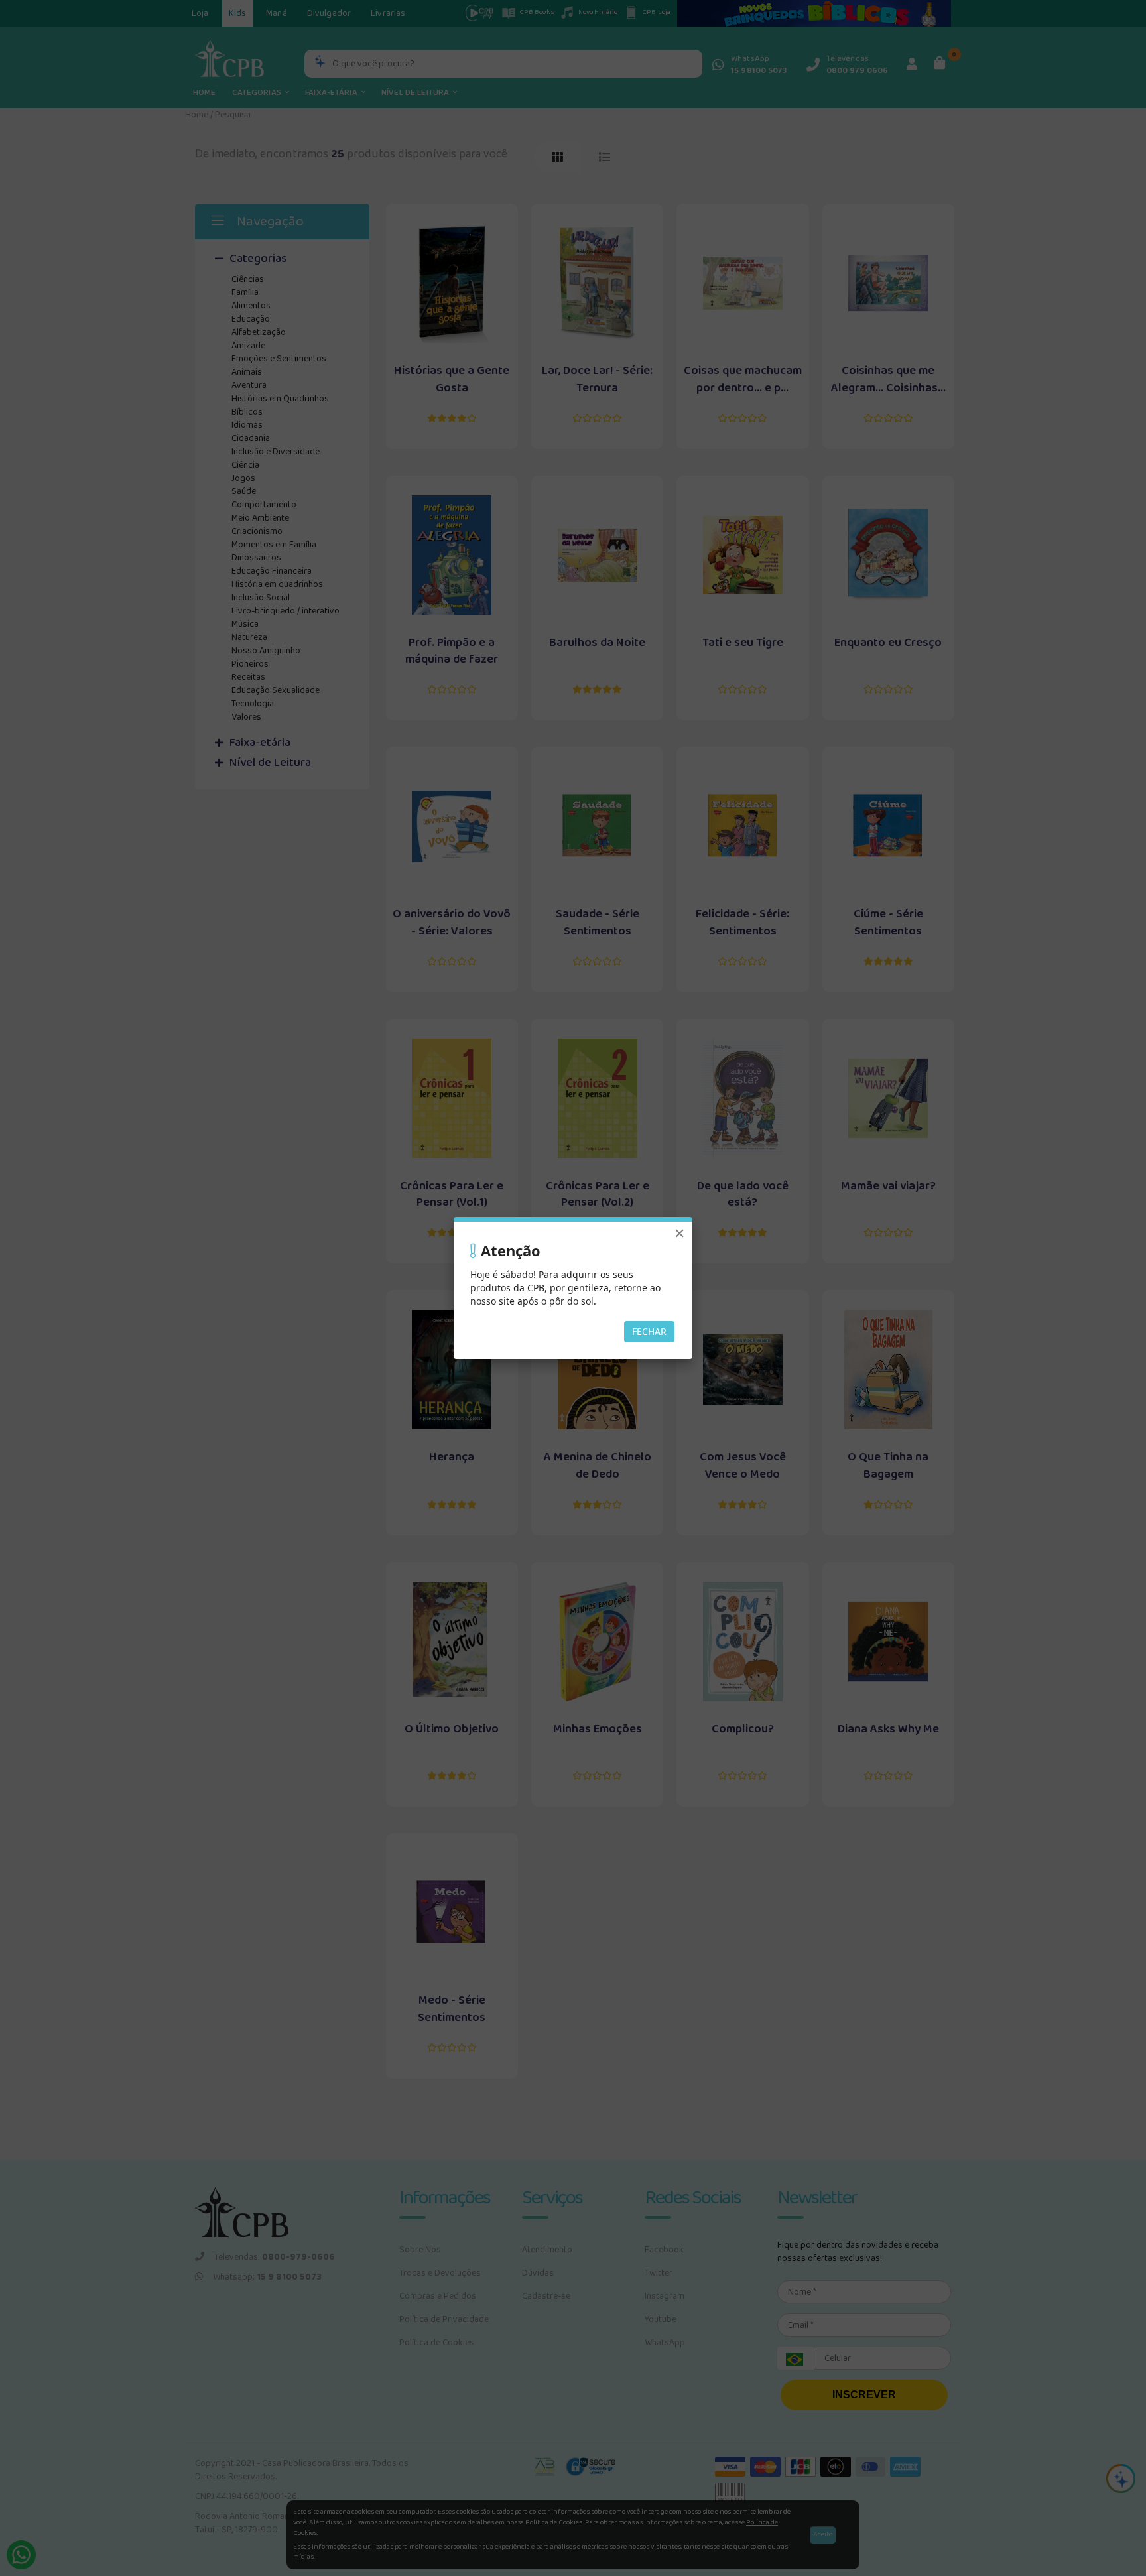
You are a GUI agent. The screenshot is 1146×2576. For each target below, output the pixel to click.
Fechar (649, 1331)
